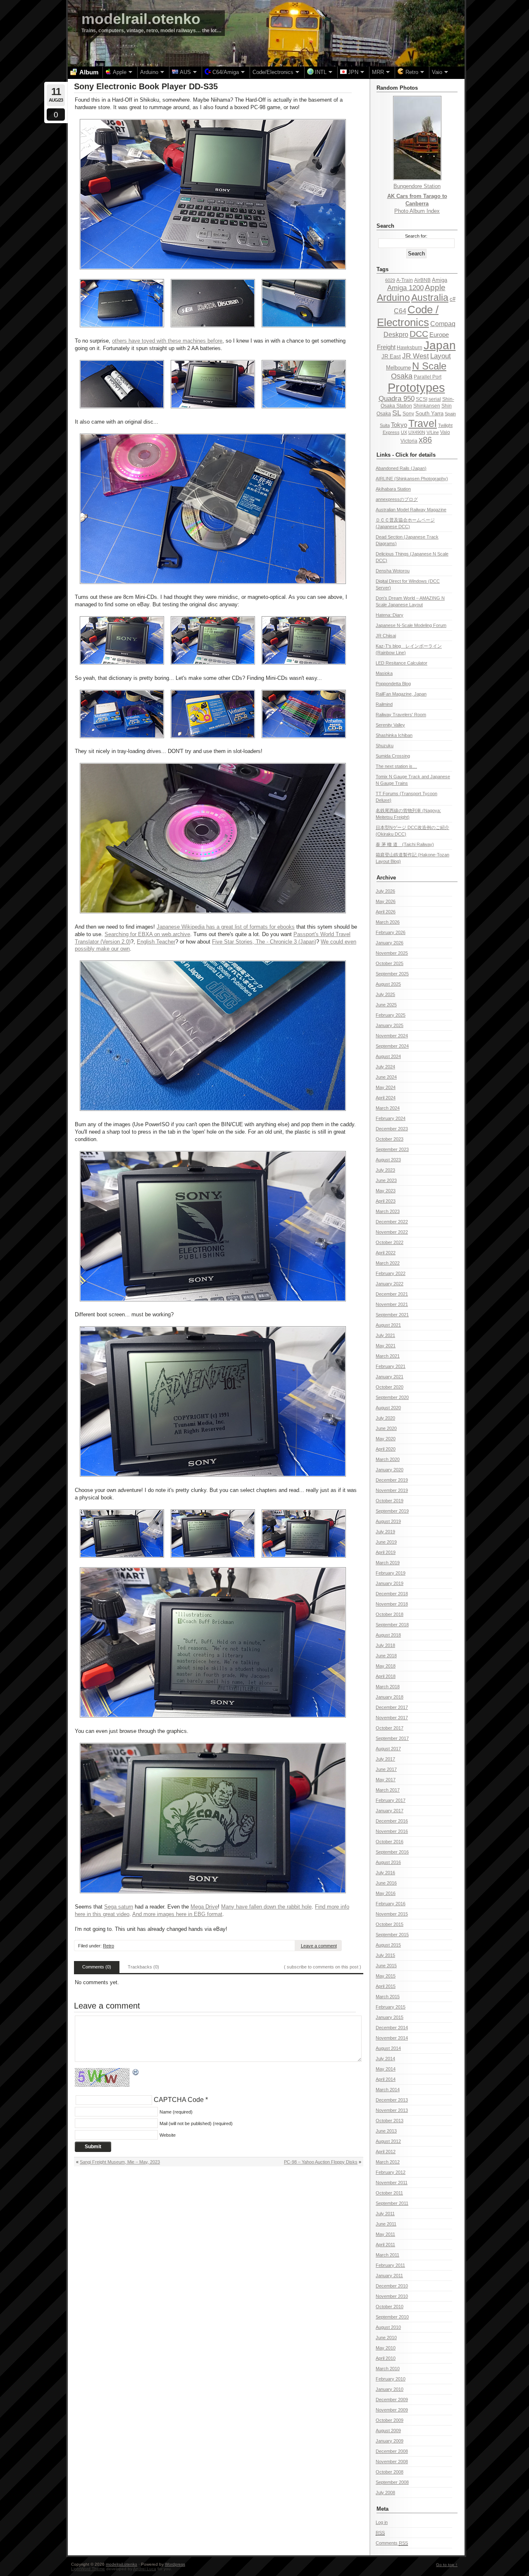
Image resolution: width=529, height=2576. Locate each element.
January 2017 (390, 1811)
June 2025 (386, 1005)
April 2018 (386, 1676)
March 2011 (387, 2255)
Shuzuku (385, 746)
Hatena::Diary (390, 615)
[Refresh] (136, 2072)
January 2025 (390, 1025)
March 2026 (388, 922)
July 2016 (385, 1873)
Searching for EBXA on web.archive (147, 934)
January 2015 (390, 2017)
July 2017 (385, 1759)
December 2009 (392, 2400)
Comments (392, 2543)
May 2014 (386, 2069)
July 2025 (385, 994)
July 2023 (385, 1170)
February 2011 (390, 2265)
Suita (385, 425)
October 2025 (390, 963)
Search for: (416, 236)
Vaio (445, 432)
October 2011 (389, 2193)
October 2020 (390, 1387)
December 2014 (392, 2028)
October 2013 (390, 2121)
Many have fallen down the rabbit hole (266, 1907)
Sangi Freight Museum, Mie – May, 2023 (120, 2162)
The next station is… (396, 766)
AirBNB (422, 280)
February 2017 (391, 1800)
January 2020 (390, 1470)
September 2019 (392, 1511)
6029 (390, 280)
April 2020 (386, 1449)
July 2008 (385, 2493)
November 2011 (392, 2183)
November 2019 (392, 1490)
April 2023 (386, 1201)
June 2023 (386, 1180)
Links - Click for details (406, 455)
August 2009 (388, 2431)
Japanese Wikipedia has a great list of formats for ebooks (226, 927)
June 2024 (386, 1077)
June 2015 (386, 1966)
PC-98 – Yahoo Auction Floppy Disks (321, 2162)
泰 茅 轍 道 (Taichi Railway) (405, 844)
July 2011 (385, 2214)
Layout (441, 356)
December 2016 (392, 1821)
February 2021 (391, 1366)
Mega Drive (204, 1907)
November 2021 (392, 1304)
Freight (386, 347)
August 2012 (388, 2141)
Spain (450, 414)
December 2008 (392, 2451)
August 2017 (388, 1749)
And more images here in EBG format (177, 1914)
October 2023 (390, 1139)
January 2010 (390, 2389)
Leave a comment (319, 1946)
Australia (430, 298)
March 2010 (388, 2369)
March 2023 (388, 1211)
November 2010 (392, 2296)
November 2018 (392, 1604)
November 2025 (392, 953)
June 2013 (386, 2131)
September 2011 (392, 2203)
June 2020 (386, 1428)
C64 (400, 311)
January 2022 (390, 1284)
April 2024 (386, 1098)
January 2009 (390, 2441)
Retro (108, 1946)
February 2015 (391, 2007)
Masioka (384, 673)
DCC (419, 334)
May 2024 (386, 1087)
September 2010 (392, 2317)
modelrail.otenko (141, 19)
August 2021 (388, 1325)
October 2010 (390, 2307)
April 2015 (386, 1986)
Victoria (409, 441)
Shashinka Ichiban (394, 735)
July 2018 (385, 1645)
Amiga (440, 280)
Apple (435, 287)
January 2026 (390, 943)
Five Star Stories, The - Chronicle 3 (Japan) (264, 942)
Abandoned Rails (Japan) (401, 468)
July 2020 (385, 1418)
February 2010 (391, 2379)
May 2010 (386, 2348)
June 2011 (386, 2224)
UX (404, 432)
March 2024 (388, 1108)
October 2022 (390, 1242)
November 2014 (392, 2038)
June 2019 (386, 1542)
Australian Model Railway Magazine (411, 510)
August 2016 (388, 1862)
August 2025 (388, 984)
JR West (416, 356)
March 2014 (388, 2090)
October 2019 (390, 1501)
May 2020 (386, 1439)
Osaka (402, 376)
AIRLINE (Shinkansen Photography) (412, 479)
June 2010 (386, 2338)
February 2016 (391, 1904)
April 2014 (386, 2079)
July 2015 (385, 1955)
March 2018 (388, 1687)
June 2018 (386, 1656)
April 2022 (386, 1253)
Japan (440, 345)
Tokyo (399, 425)
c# (453, 299)
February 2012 (391, 2172)
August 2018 (388, 1635)
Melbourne (398, 368)
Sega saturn (119, 1907)
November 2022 (392, 1232)
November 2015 (392, 1914)
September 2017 (392, 1738)
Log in (382, 2522)
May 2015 (386, 1976)
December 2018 (392, 1594)
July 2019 (385, 1532)
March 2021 (388, 1356)
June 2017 (386, 1769)
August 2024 (388, 1056)
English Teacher (156, 942)
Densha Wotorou (393, 571)
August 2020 (388, 1408)
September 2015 (392, 1935)
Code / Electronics (408, 316)
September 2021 (392, 1315)
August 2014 (388, 2048)
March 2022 (388, 1263)
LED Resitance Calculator (402, 663)
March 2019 (388, 1563)
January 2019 (390, 1583)
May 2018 (386, 1666)
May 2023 (386, 1191)
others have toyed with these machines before (167, 341)
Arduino (393, 298)
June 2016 (386, 1883)
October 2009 (390, 2420)
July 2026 (385, 891)
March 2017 (388, 1790)
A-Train (405, 280)
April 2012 (386, 2152)
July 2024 (385, 1067)
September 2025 (392, 974)
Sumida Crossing (393, 756)
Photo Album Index (417, 211)
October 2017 (390, 1728)
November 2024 (392, 1036)
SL (397, 413)
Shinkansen (427, 406)
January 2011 (389, 2276)
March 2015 (388, 1997)
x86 (425, 440)
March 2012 (388, 2162)
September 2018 (392, 1625)
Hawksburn (410, 348)
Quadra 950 (397, 399)
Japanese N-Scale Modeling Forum (411, 625)
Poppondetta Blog (393, 684)
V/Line (433, 432)
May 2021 (386, 1346)
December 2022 (392, 1222)
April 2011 (385, 2245)
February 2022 (391, 1273)
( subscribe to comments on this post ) (323, 1967)
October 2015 (390, 1924)
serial (435, 399)
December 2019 (392, 1480)
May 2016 (386, 1893)
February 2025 (391, 1015)
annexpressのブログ (397, 499)
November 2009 (392, 2410)
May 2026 (386, 901)
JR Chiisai (386, 636)
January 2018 (390, 1697)
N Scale (429, 366)
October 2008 (390, 2472)
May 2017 (386, 1780)
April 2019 (386, 1552)
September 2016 (392, 1852)
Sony (408, 414)
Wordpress (175, 2564)
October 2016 (390, 1842)
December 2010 (392, 2286)
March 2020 (388, 1459)
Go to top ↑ (447, 2565)
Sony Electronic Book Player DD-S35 (146, 86)
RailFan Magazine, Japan (401, 694)
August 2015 (388, 1945)
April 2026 (386, 912)
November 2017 (392, 1718)
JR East (391, 356)
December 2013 (392, 2100)
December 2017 (392, 1707)
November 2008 (392, 2462)
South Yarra (429, 413)
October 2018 (390, 1614)
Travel (423, 423)
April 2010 (386, 2358)
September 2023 (392, 1149)
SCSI (422, 399)
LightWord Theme (88, 2569)
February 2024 (391, 1118)
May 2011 (385, 2234)
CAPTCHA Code (179, 2100)
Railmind (384, 704)
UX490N (417, 432)
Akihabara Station (393, 489)
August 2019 (388, 1521)
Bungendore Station (417, 186)
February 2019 (391, 1573)
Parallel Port (428, 377)
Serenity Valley (390, 725)
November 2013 (392, 2110)
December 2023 (392, 1129)
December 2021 (392, 1294)
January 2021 (390, 1377)
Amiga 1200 (405, 288)
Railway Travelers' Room (401, 715)
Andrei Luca (145, 2569)
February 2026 (391, 932)
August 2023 (388, 1160)
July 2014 (385, 2059)
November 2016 (392, 1831)
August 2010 (388, 2327)
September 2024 (392, 1046)
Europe (439, 335)
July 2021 (385, 1335)
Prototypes (416, 387)
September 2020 (392, 1397)
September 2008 (392, 2482)
